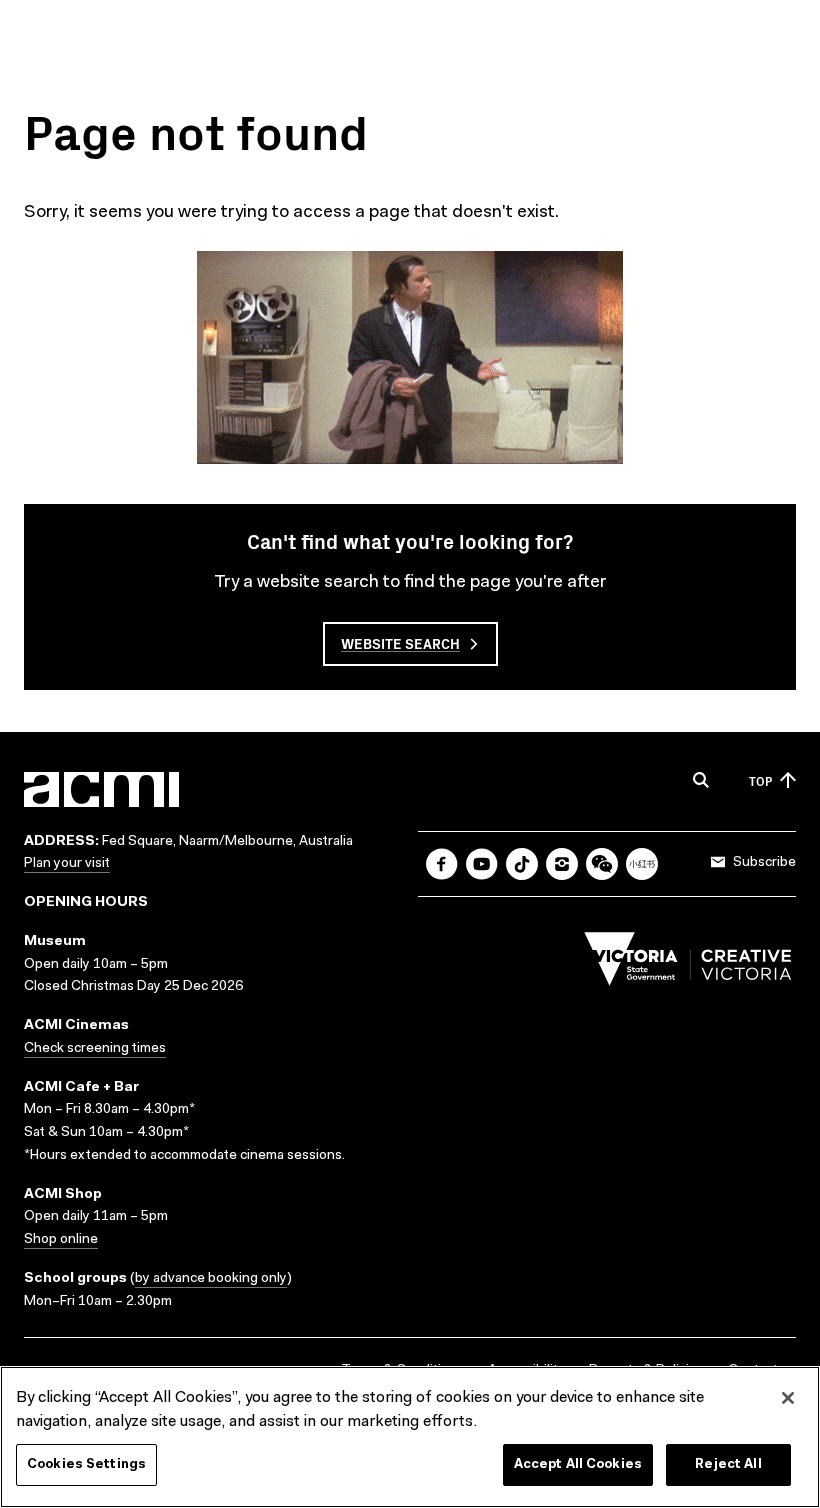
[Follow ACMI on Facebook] (442, 864)
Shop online (61, 1240)
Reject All (728, 1464)
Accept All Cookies (578, 1464)
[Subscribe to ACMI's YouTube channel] (482, 864)
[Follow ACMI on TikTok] (522, 864)
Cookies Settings (86, 1464)
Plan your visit (67, 864)
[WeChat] (602, 864)
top (760, 780)
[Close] (788, 1398)
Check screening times (95, 1049)
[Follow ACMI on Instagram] (562, 864)
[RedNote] (642, 864)
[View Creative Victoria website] (688, 964)
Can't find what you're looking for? (410, 540)
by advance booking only (211, 1279)
